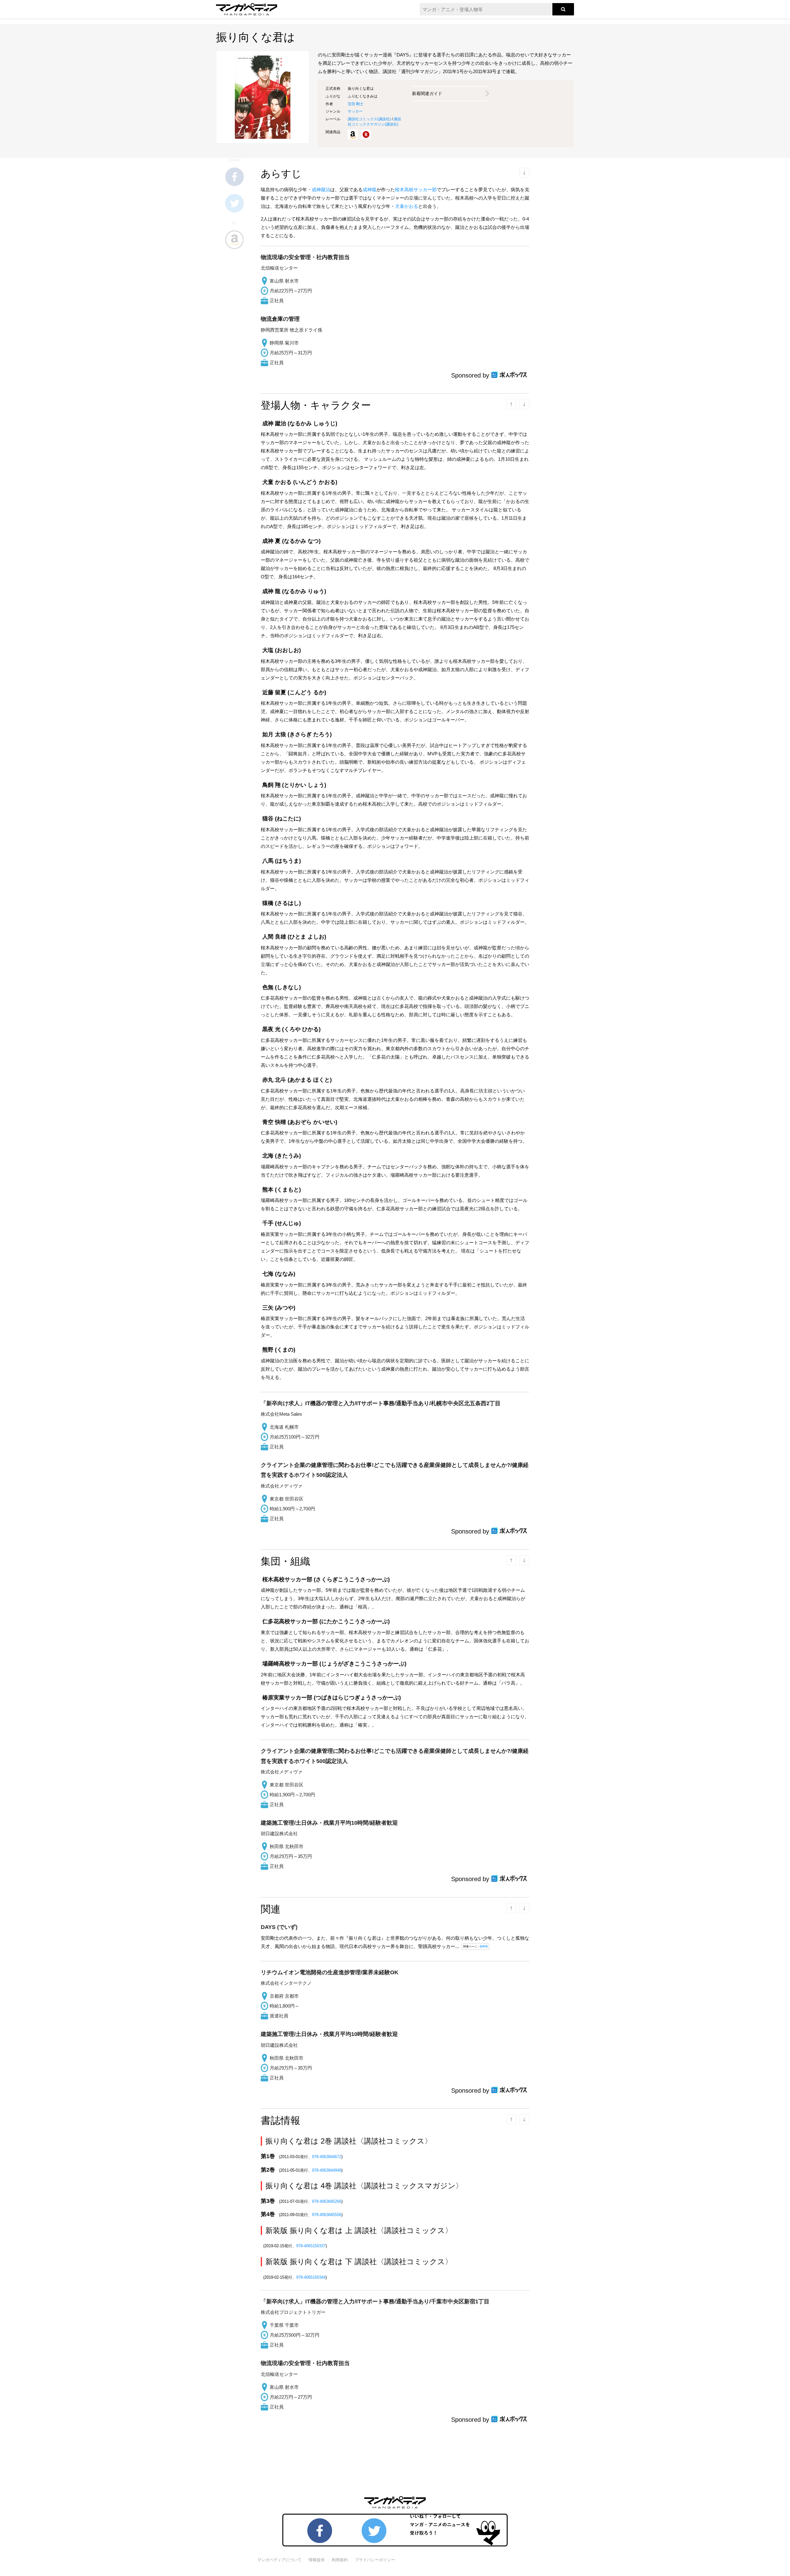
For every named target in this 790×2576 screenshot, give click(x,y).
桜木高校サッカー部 (416, 190)
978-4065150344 (311, 2277)
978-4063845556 (327, 2215)
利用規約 (340, 2560)
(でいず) (279, 1927)
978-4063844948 (327, 2170)
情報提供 (317, 2560)
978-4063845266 (327, 2201)
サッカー (355, 111)
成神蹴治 (321, 190)
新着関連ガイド (427, 93)
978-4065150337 (311, 2246)
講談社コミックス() (369, 119)
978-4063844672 (327, 2157)
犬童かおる (407, 206)
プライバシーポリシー (375, 2560)
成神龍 (370, 190)
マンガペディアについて (279, 2560)
